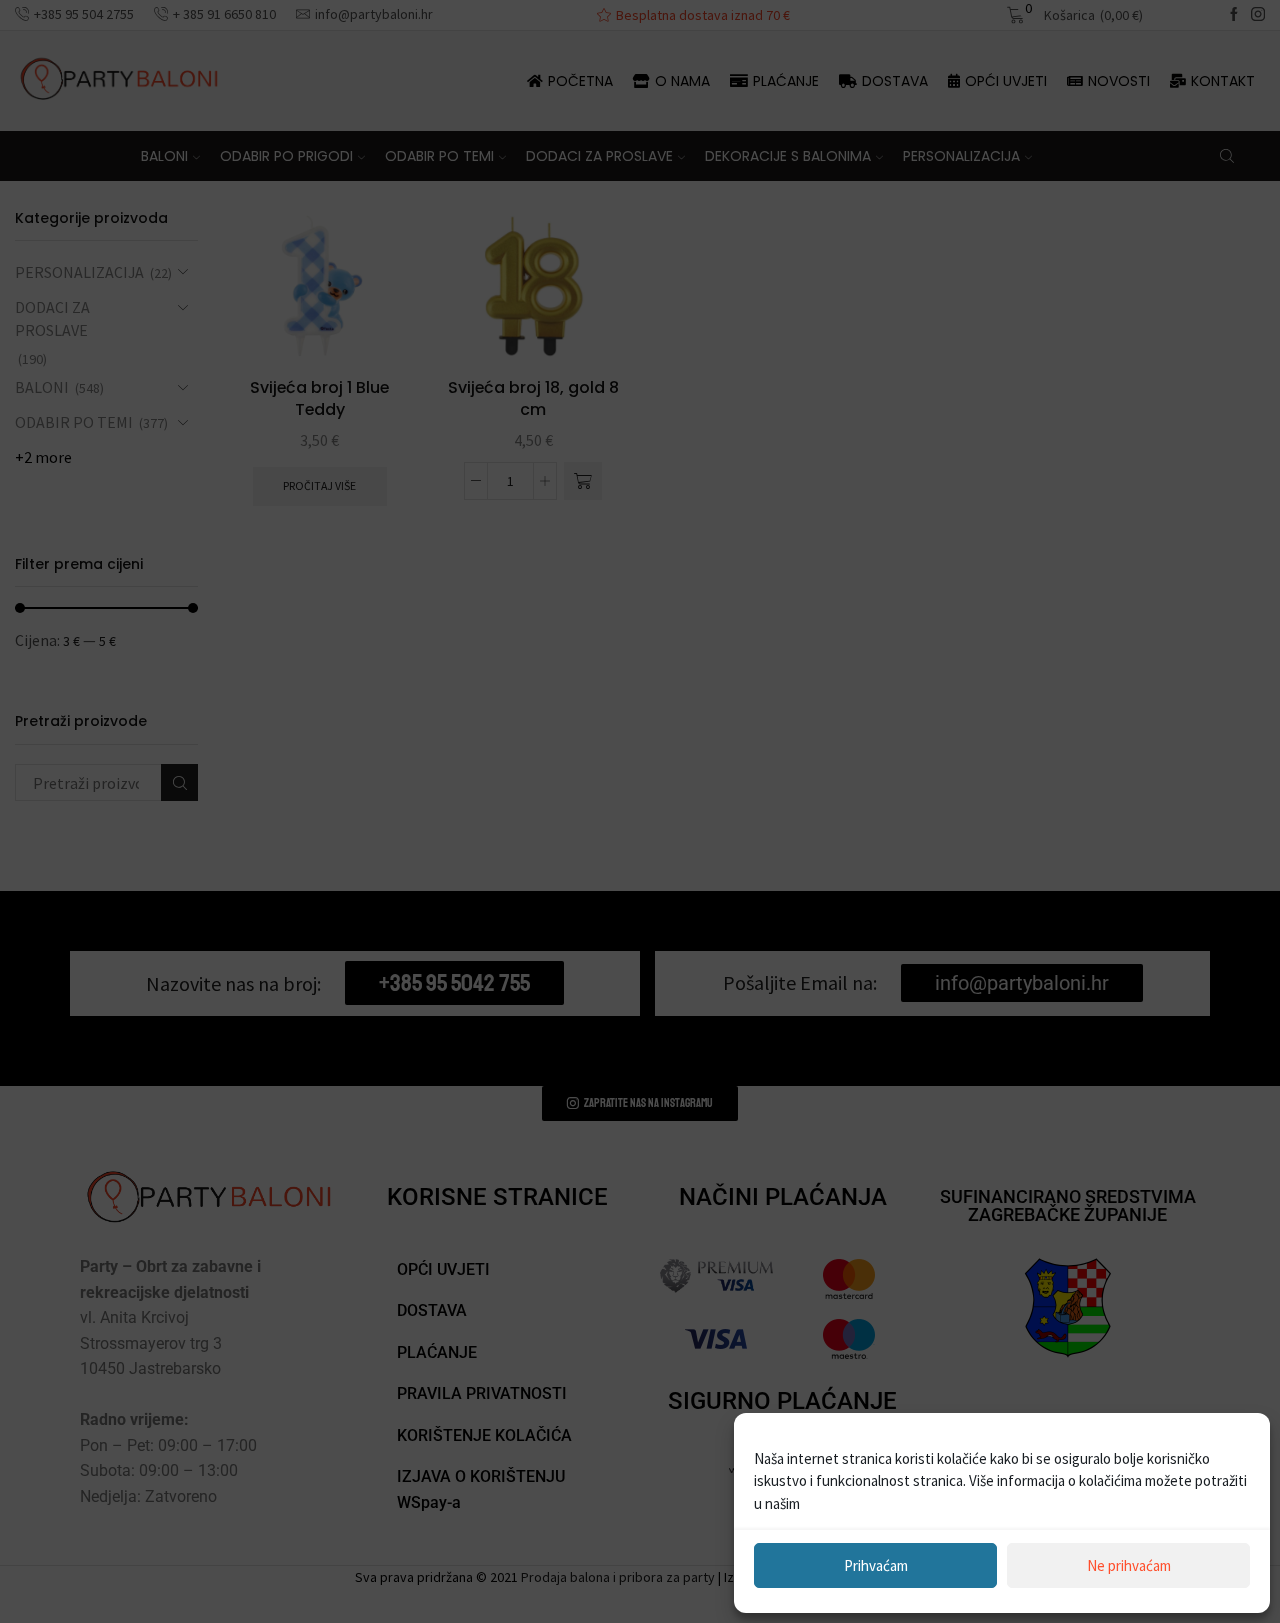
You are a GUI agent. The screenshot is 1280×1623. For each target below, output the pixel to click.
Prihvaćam (876, 1565)
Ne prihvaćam (1129, 1565)
